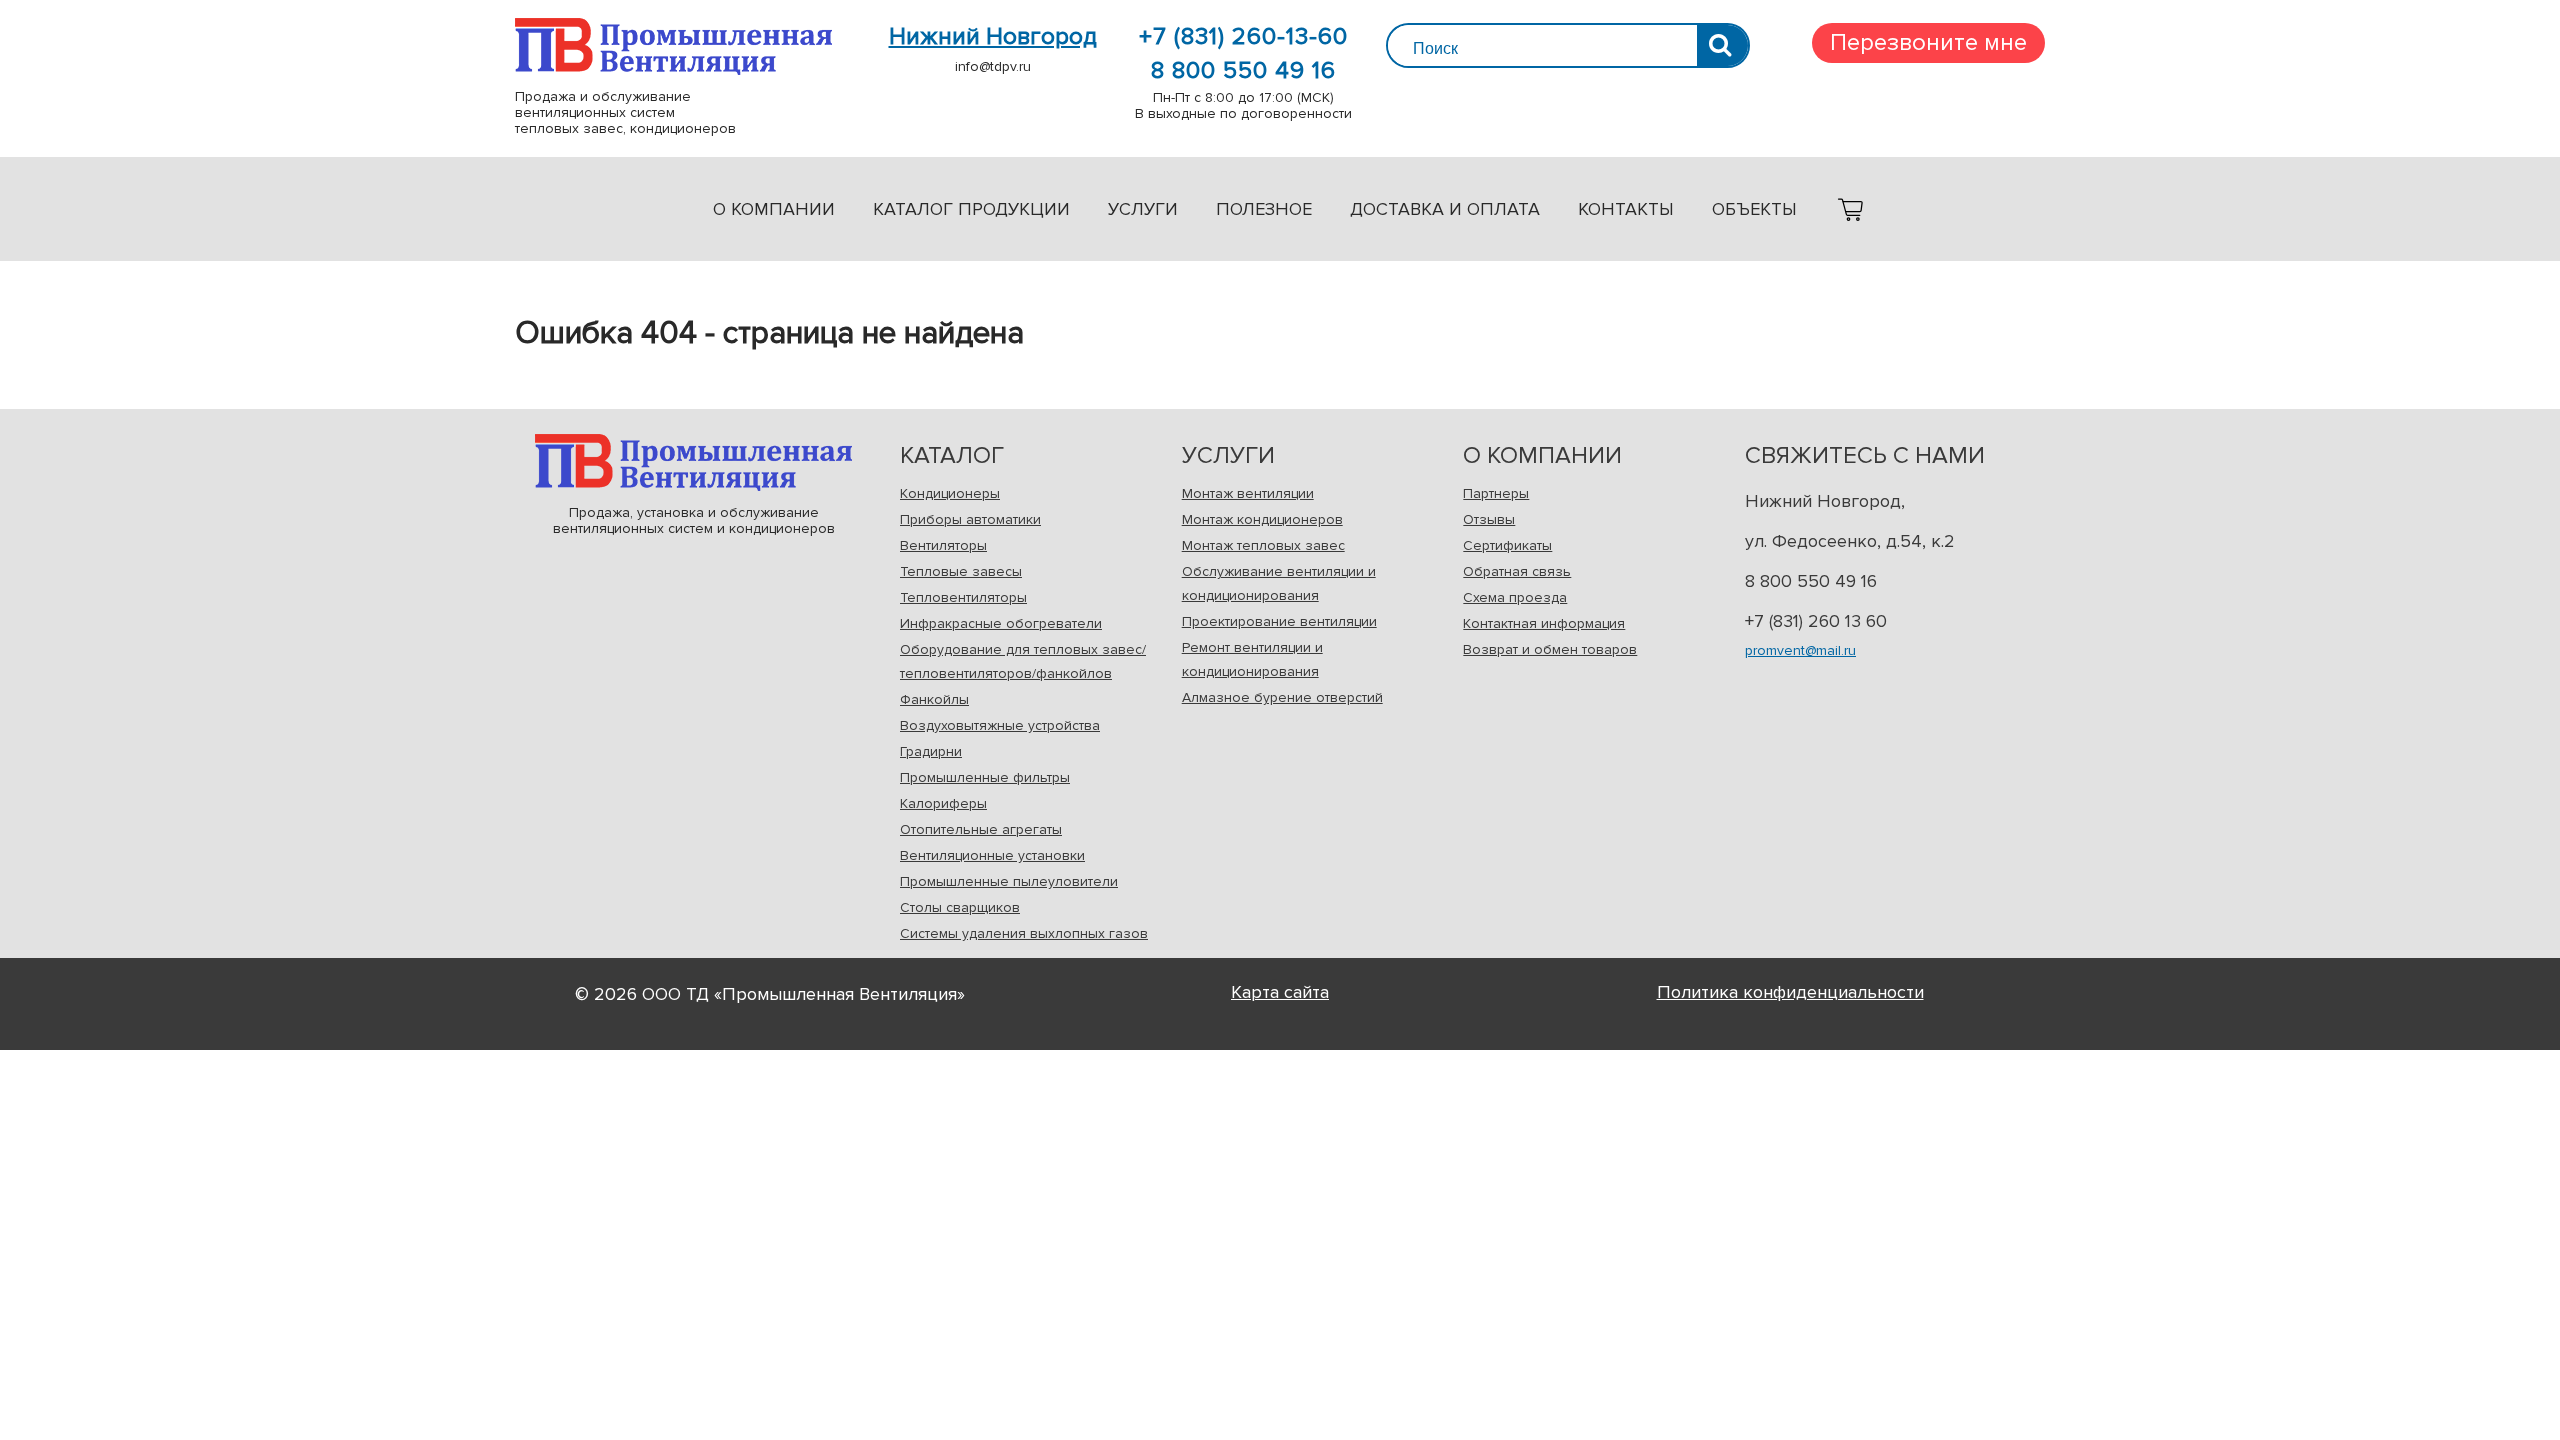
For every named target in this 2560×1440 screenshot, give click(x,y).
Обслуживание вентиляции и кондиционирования (1279, 583)
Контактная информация (1544, 623)
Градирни (931, 751)
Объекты (1754, 209)
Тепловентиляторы (963, 597)
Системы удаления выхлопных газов (1024, 933)
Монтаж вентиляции (1248, 493)
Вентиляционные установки (992, 855)
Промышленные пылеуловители (1009, 881)
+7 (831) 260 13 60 (1816, 621)
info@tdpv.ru (993, 66)
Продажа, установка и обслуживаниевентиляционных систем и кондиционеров (693, 462)
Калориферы (943, 803)
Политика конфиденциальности (1790, 992)
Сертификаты (1507, 545)
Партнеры (1496, 493)
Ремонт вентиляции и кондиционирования (1252, 659)
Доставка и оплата (1445, 209)
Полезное (1264, 209)
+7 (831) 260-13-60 (1243, 37)
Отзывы (1489, 519)
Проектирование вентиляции (1279, 621)
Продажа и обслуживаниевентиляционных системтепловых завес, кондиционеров (673, 46)
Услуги (1143, 209)
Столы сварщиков (960, 907)
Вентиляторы (943, 545)
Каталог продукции (971, 209)
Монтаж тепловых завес (1263, 545)
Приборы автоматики (970, 519)
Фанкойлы (934, 699)
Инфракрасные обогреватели (1001, 623)
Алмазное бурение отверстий (1282, 697)
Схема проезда (1515, 597)
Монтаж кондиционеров (1262, 519)
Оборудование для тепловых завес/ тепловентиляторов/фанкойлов (1023, 661)
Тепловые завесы (961, 571)
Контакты (1626, 209)
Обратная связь (1517, 571)
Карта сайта (1280, 992)
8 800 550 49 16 (1243, 71)
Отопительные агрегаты (981, 829)
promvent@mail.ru (1800, 650)
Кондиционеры (950, 493)
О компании (774, 209)
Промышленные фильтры (985, 777)
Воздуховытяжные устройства (1000, 725)
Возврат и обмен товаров (1550, 649)
